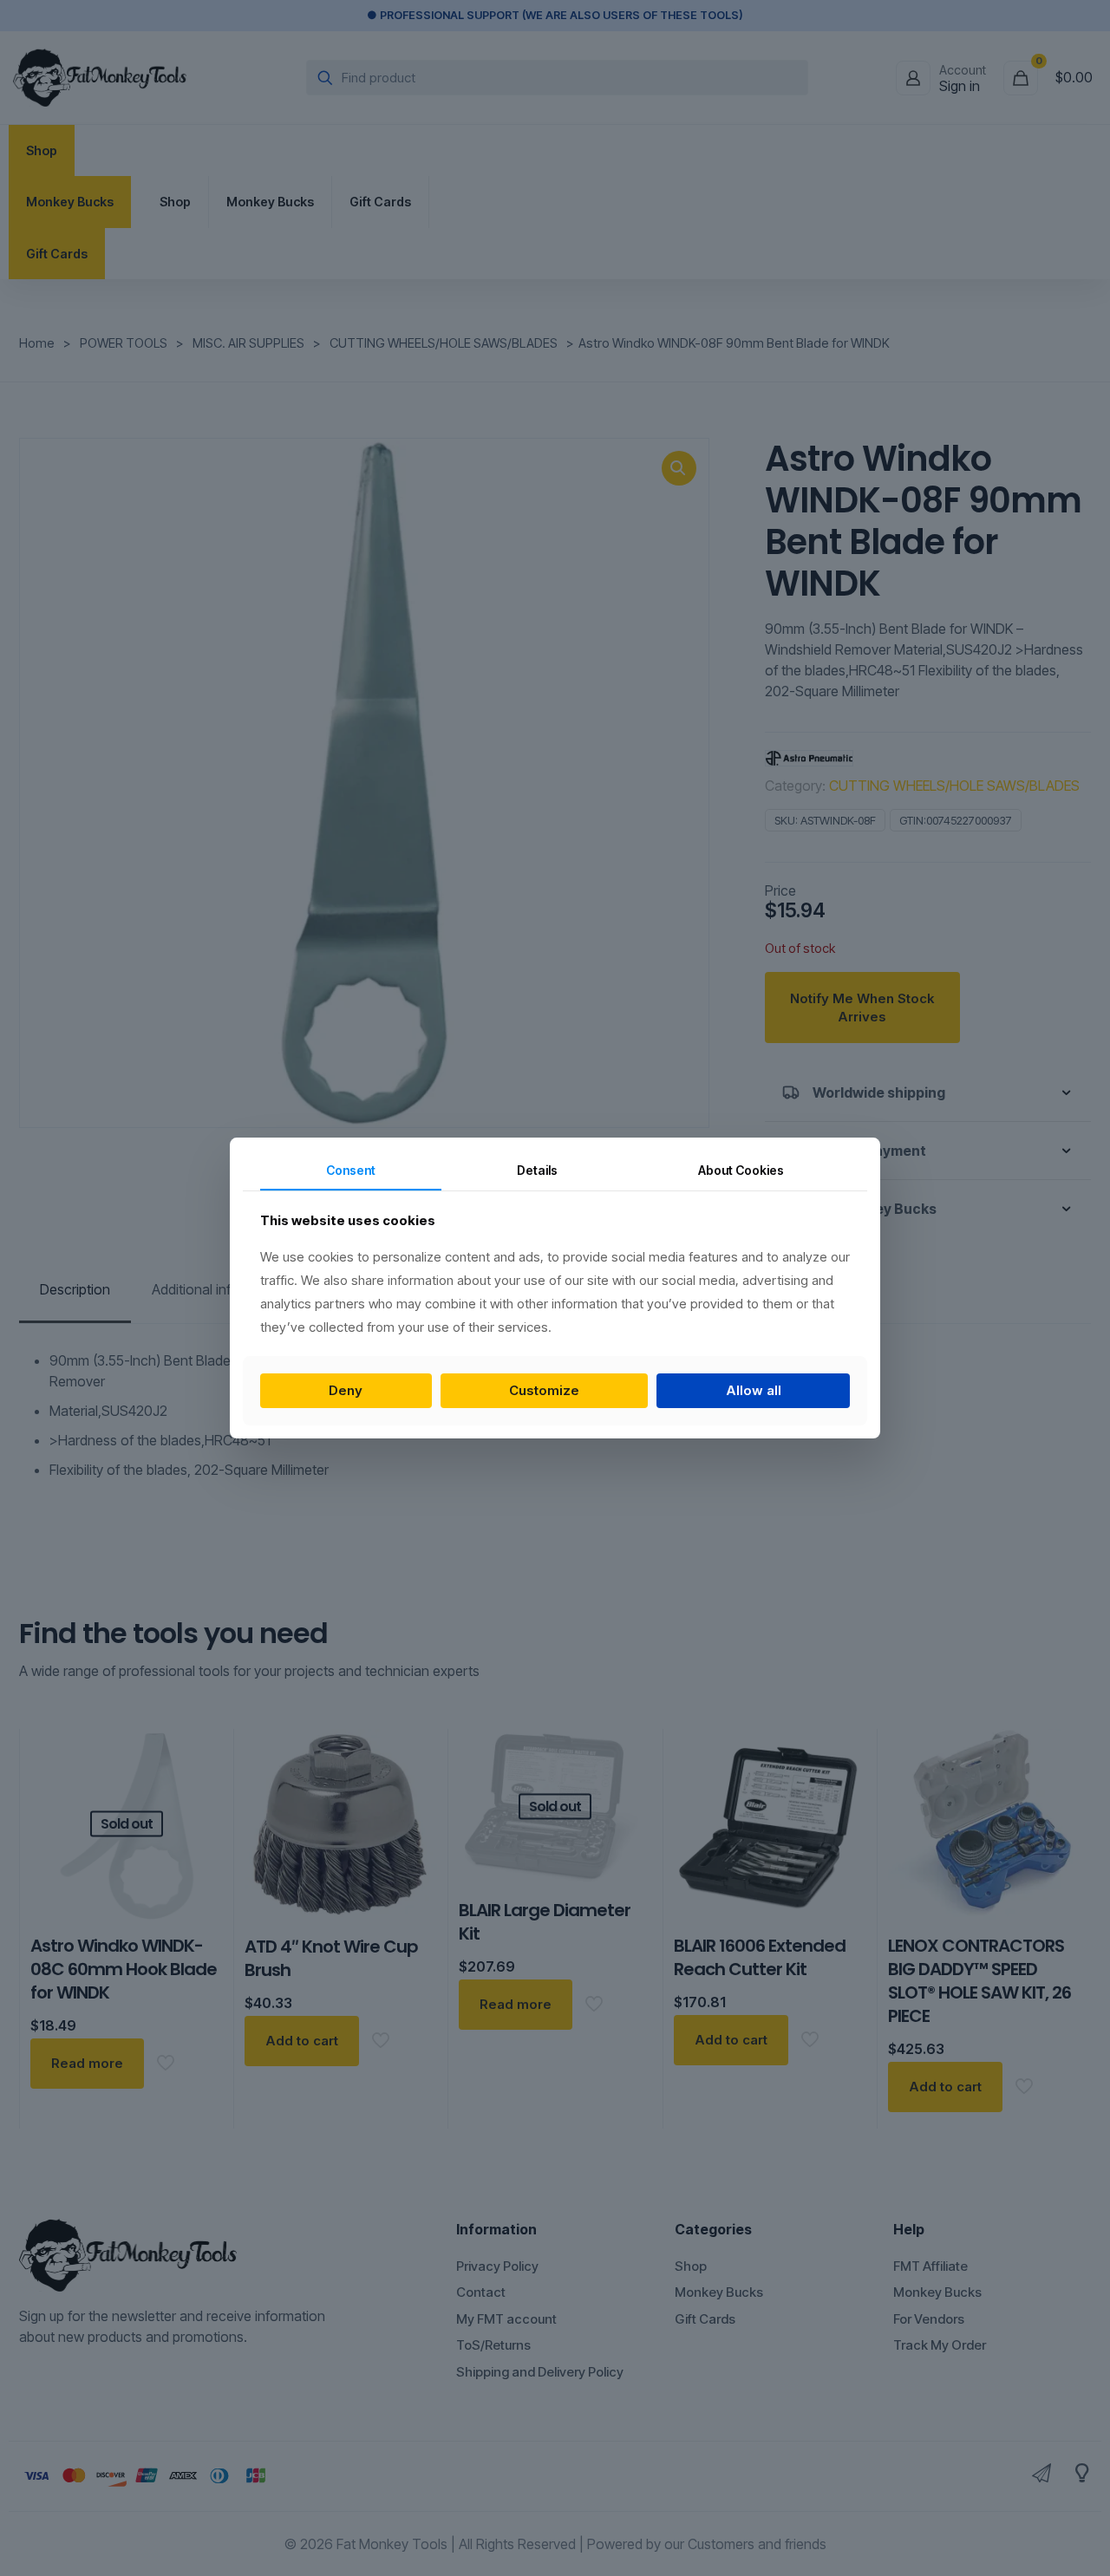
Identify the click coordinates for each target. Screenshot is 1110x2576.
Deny (346, 1390)
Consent (351, 1170)
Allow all (754, 1390)
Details (537, 1170)
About (741, 1170)
